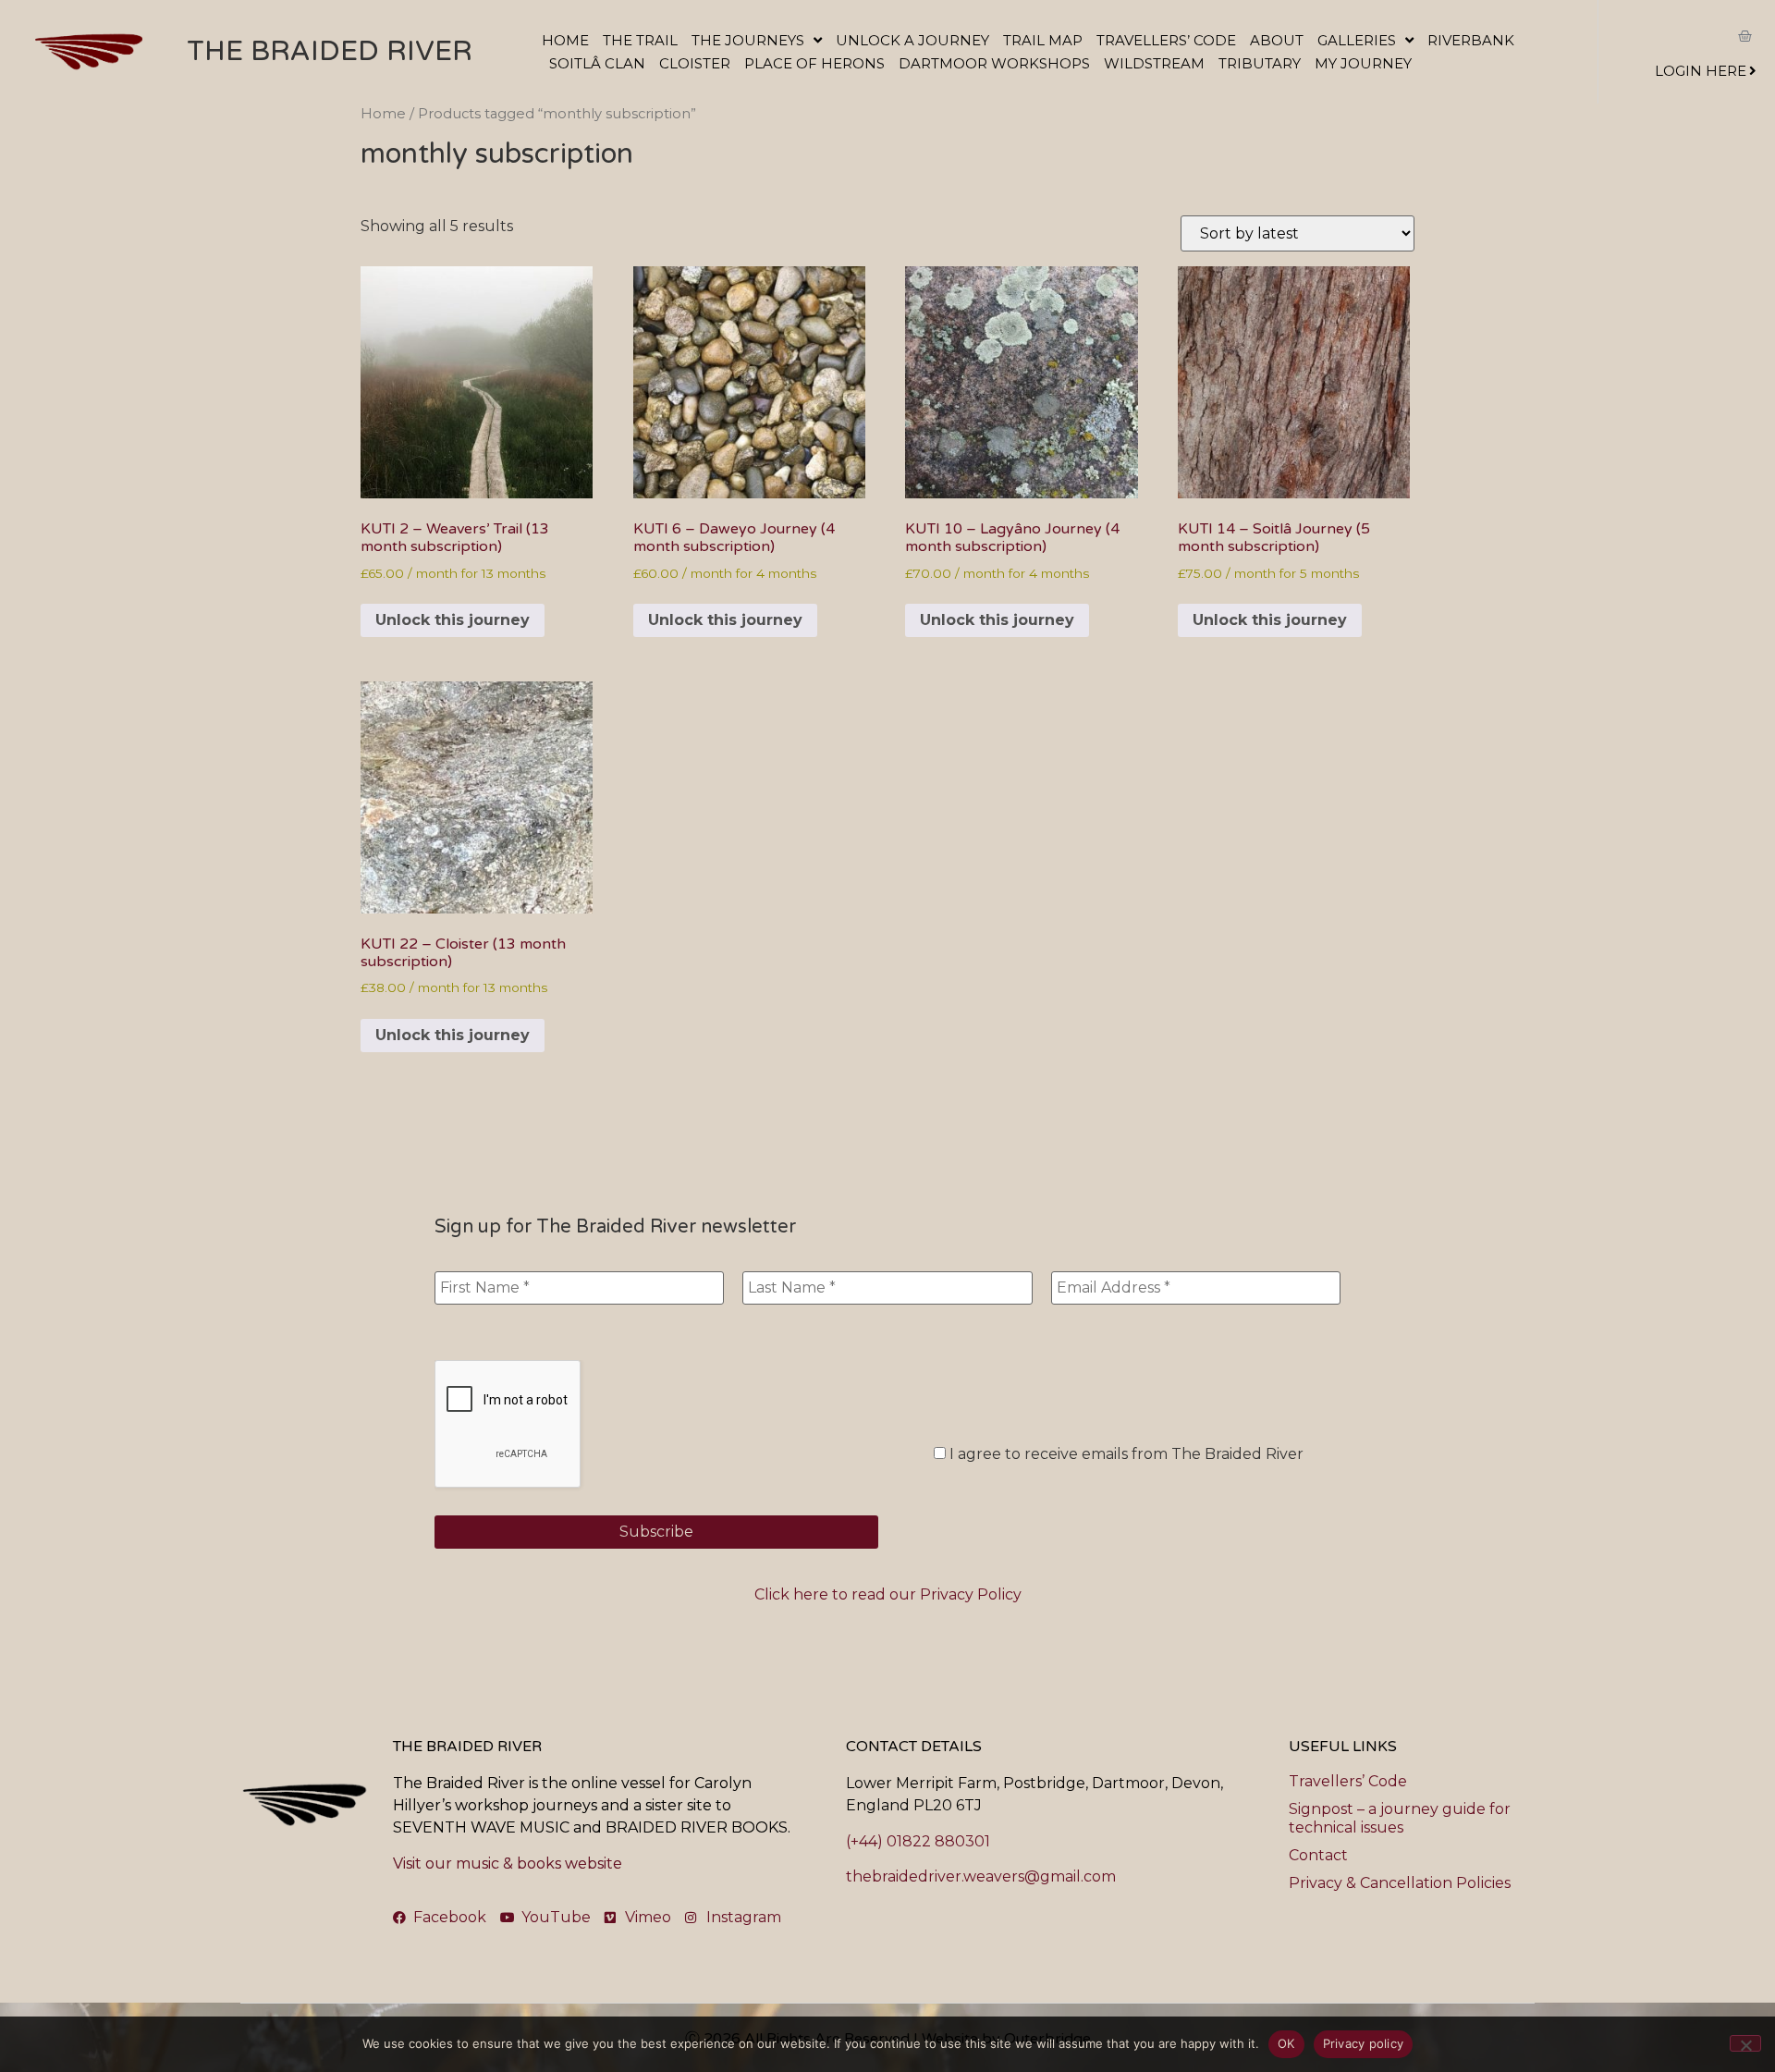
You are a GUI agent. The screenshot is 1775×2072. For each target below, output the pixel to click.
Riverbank (1471, 40)
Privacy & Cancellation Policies (1400, 1883)
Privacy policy (1364, 2043)
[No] (1745, 2043)
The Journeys (748, 40)
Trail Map (1043, 40)
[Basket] (1745, 36)
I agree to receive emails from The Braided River (1125, 1454)
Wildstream (1154, 63)
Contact (1318, 1855)
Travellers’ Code (1166, 40)
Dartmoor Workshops (994, 63)
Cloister (695, 63)
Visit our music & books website (508, 1864)
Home (565, 40)
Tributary (1260, 63)
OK (1286, 2043)
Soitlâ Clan (597, 63)
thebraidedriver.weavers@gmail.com (981, 1876)
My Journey (1363, 63)
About (1277, 40)
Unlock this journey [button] (453, 620)
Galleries (1357, 40)
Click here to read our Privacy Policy (888, 1594)
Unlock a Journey (912, 40)
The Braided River (330, 51)
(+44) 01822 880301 (918, 1841)
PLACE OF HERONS (814, 63)
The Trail (640, 40)
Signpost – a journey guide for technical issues (1400, 1818)
